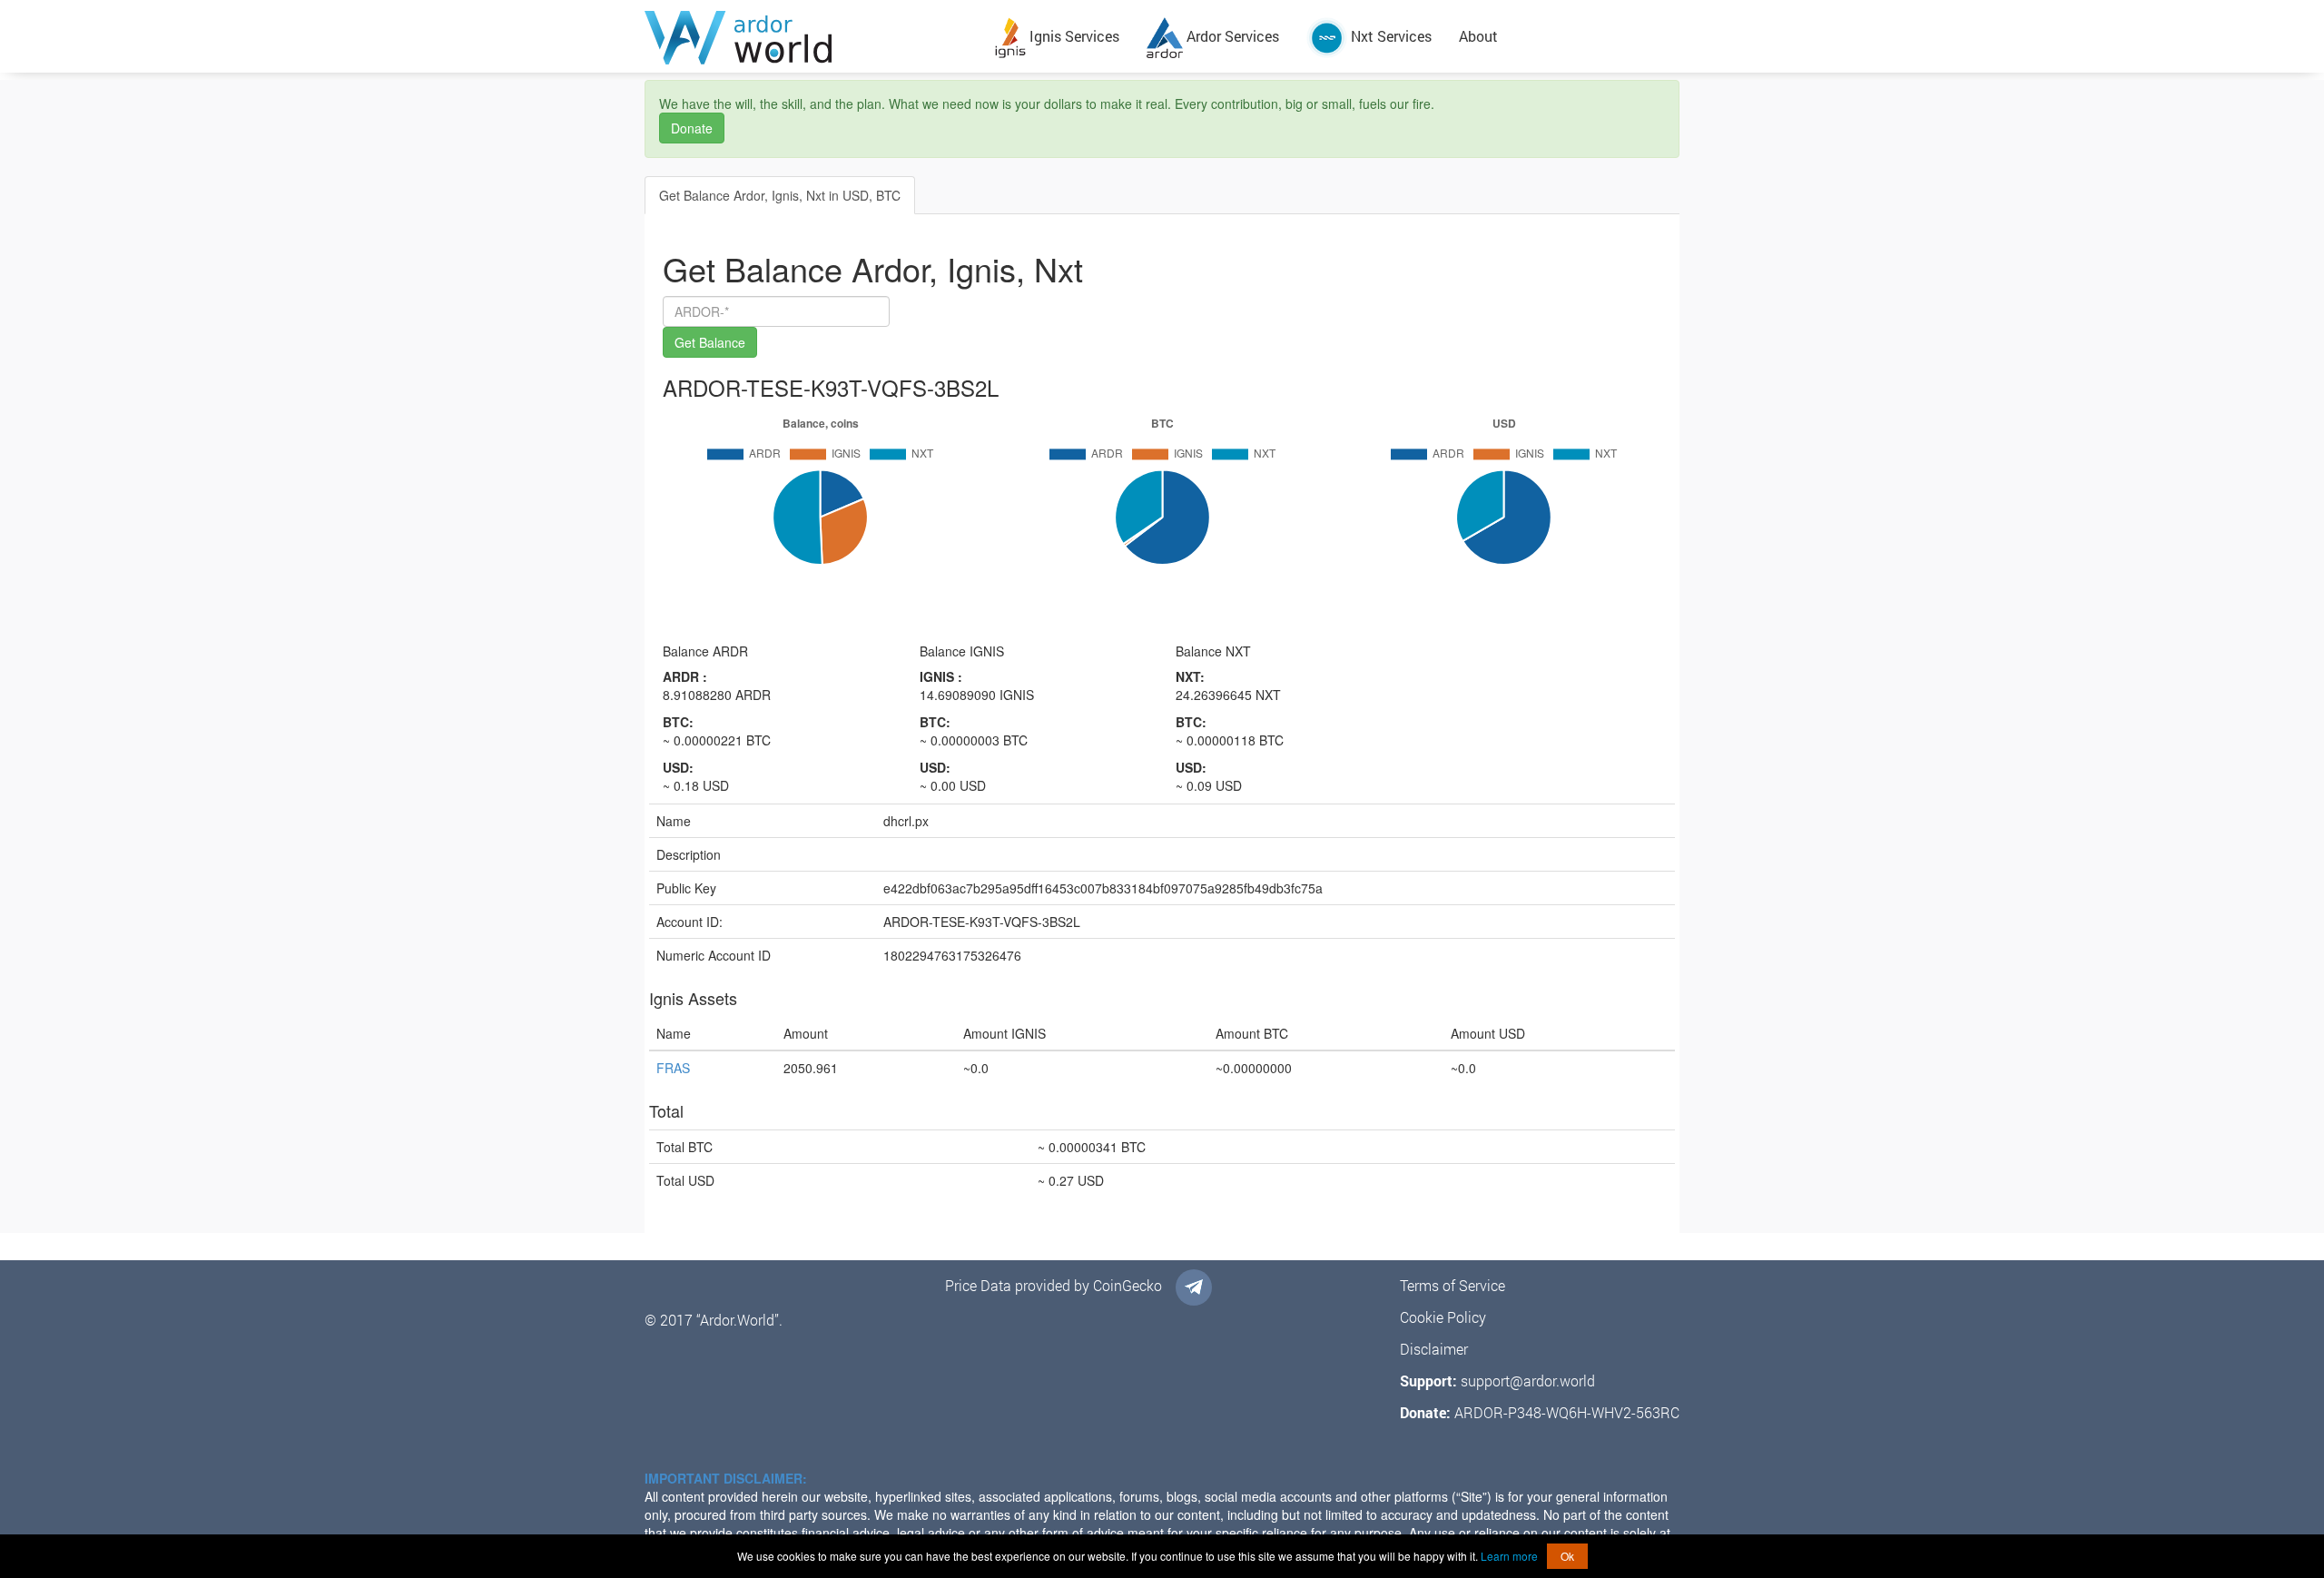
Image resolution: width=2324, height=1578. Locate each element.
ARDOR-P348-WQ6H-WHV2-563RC (1567, 1412)
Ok (1567, 1556)
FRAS (673, 1068)
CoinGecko (1128, 1285)
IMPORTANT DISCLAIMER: (726, 1478)
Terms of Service (1452, 1285)
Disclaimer (1434, 1349)
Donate (692, 128)
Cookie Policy (1443, 1317)
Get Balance (710, 342)
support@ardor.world (1528, 1381)
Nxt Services (1389, 36)
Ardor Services (1231, 36)
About (1478, 36)
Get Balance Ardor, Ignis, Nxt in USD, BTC (780, 195)
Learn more (1509, 1556)
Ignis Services (1073, 36)
